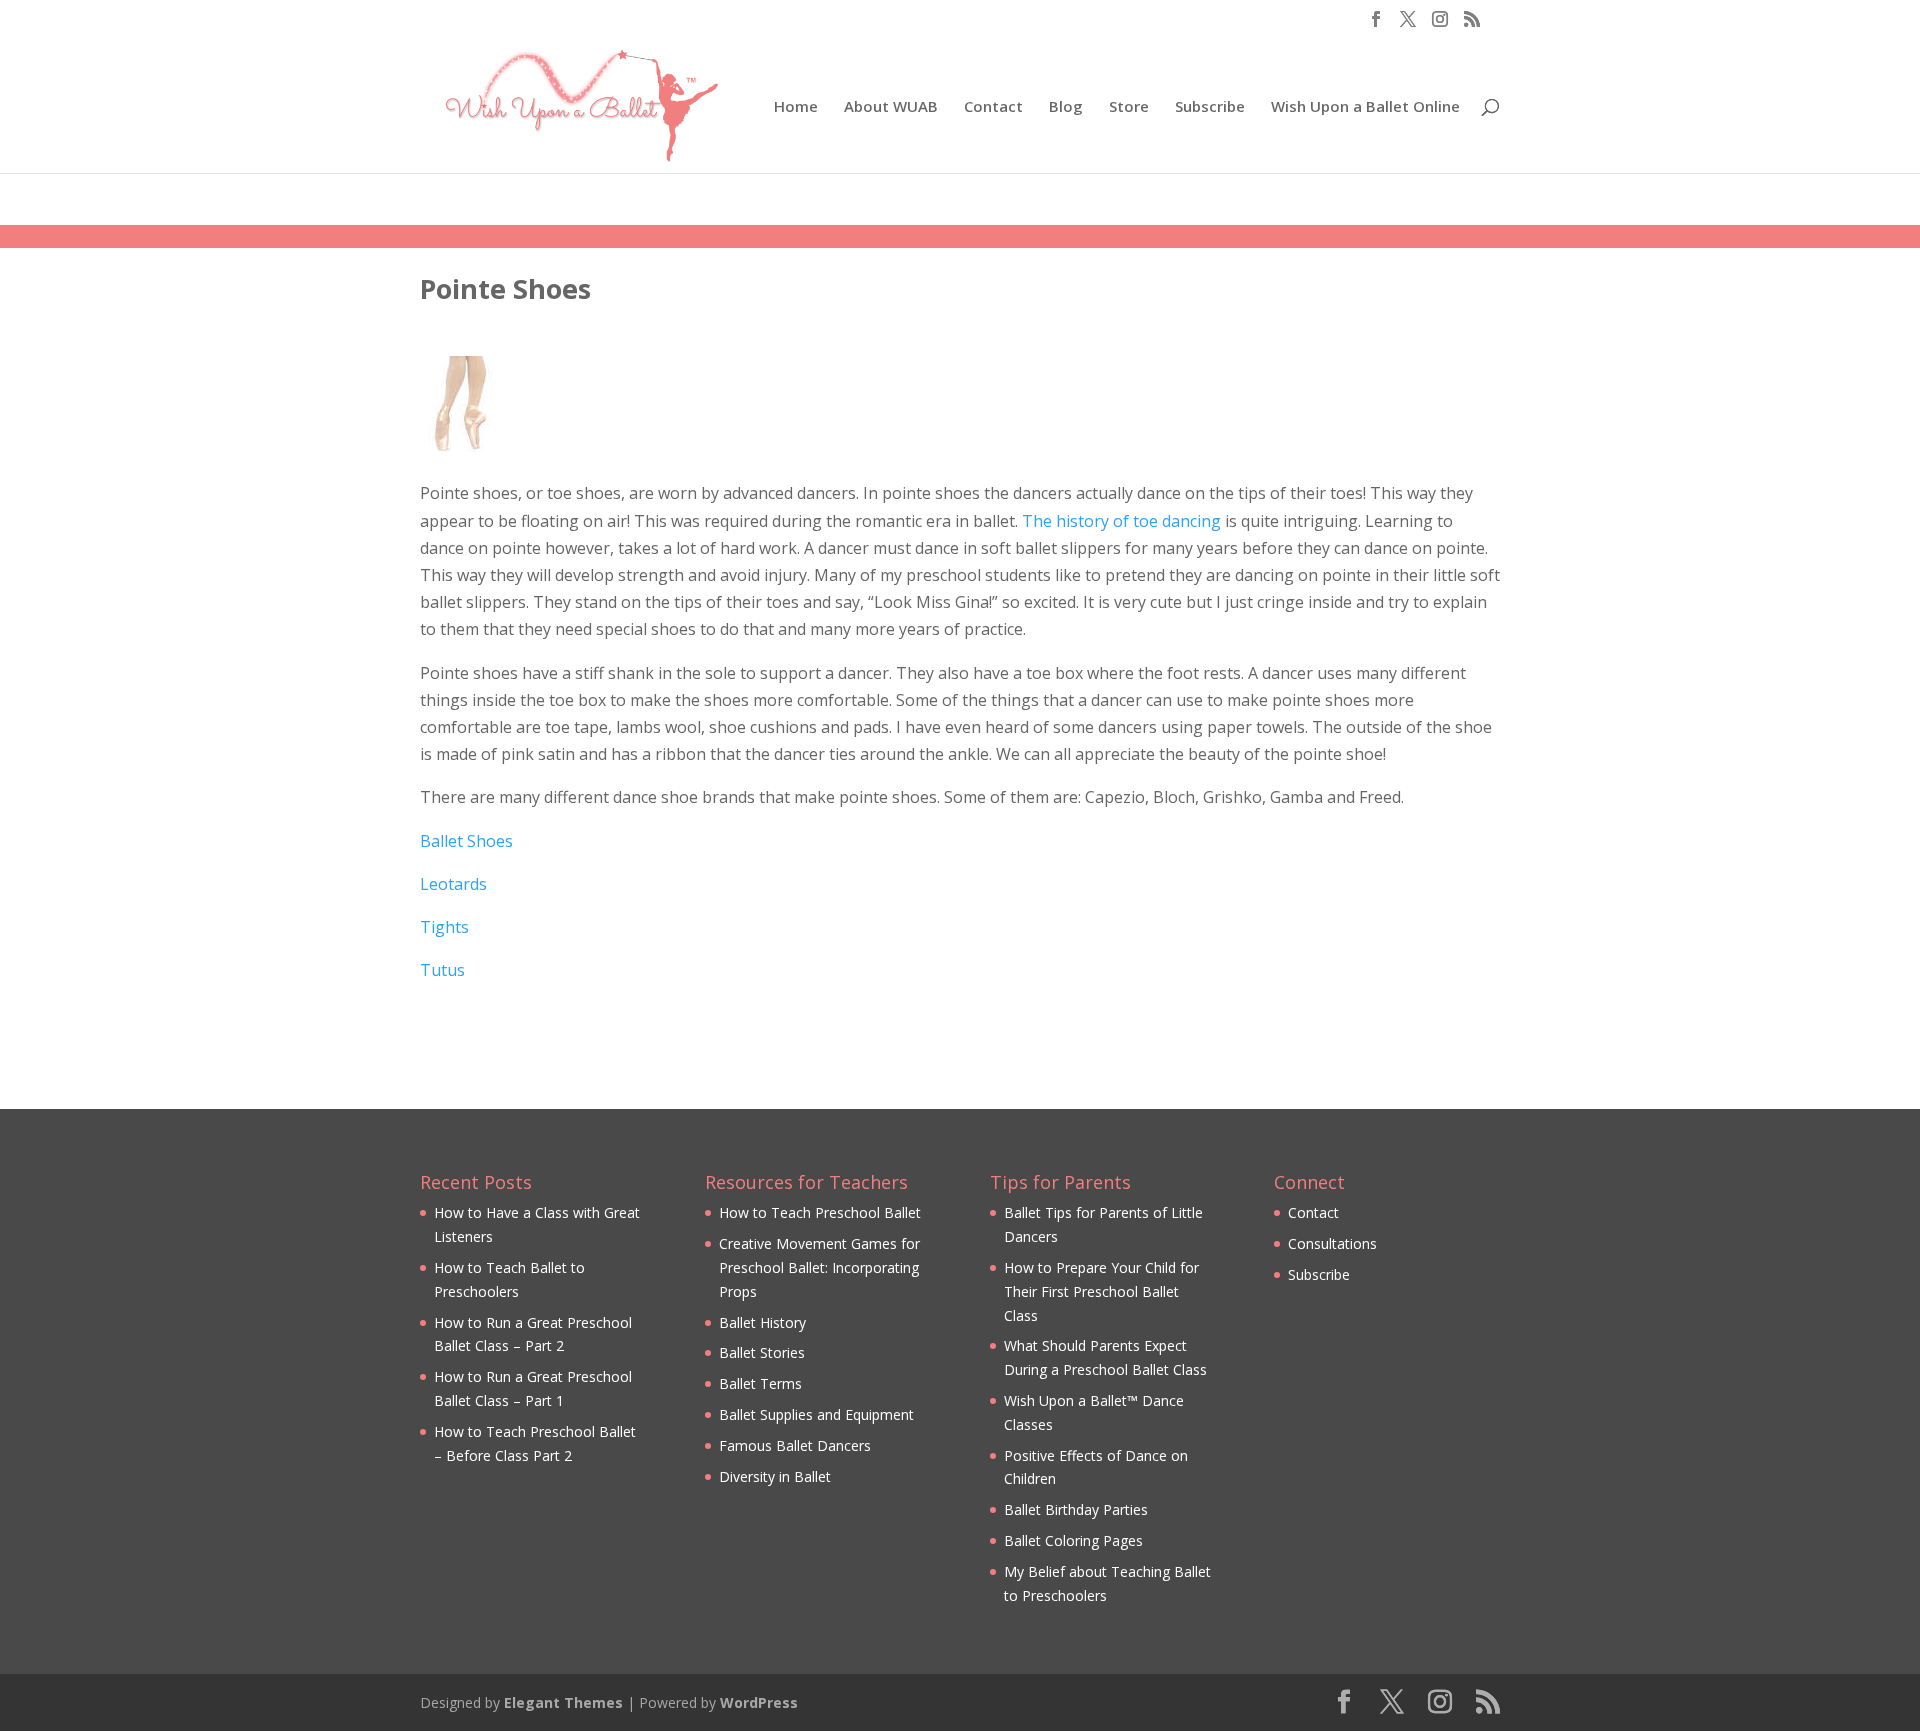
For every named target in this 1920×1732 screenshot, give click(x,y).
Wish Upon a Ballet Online (1365, 107)
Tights (444, 927)
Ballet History (762, 1322)
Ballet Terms (760, 1383)
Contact (993, 107)
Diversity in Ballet (775, 1476)
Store (1129, 107)
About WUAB (891, 107)
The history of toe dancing (1121, 521)
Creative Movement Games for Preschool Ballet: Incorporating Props (819, 1267)
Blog (1066, 107)
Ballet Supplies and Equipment (816, 1414)
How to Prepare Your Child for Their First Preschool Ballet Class (1101, 1291)
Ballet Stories (762, 1352)
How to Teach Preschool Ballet (820, 1212)
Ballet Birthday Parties (1076, 1509)
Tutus (442, 970)
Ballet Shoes (466, 841)
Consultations (1332, 1243)
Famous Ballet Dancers (795, 1445)
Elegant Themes (563, 1702)
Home (796, 107)
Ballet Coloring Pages (1073, 1540)
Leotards (453, 884)
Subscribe (1210, 107)
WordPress (759, 1702)
